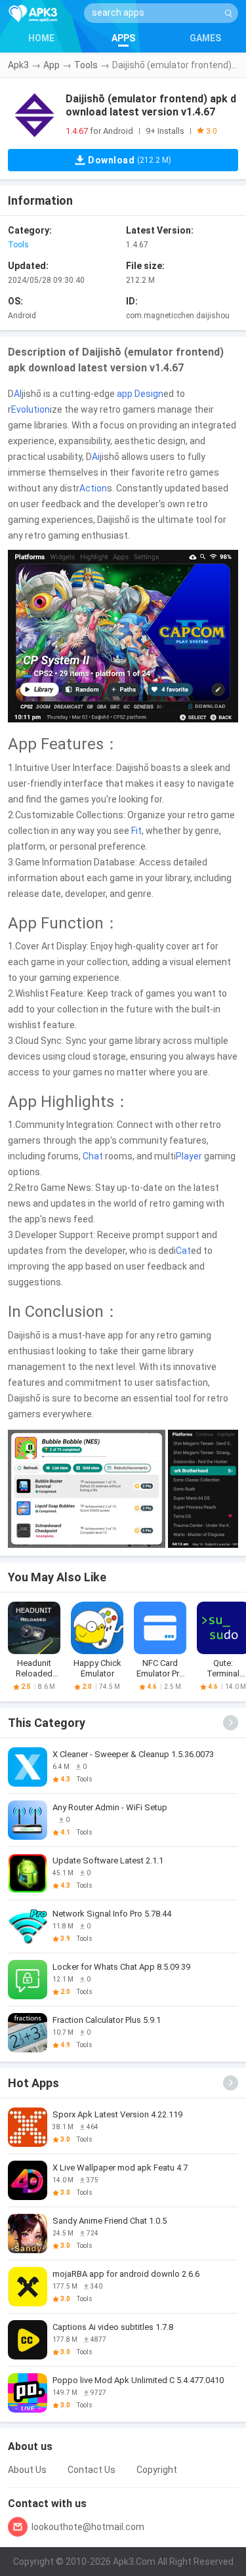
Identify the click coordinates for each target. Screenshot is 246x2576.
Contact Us (92, 2470)
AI (18, 394)
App (51, 65)
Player (189, 1156)
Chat (93, 1156)
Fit (136, 831)
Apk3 (18, 65)
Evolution (31, 409)
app (125, 394)
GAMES (205, 38)
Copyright (157, 2470)
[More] (231, 1723)
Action (93, 488)
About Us (27, 2470)
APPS (123, 38)
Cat (183, 1251)
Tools (86, 65)
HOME (41, 38)
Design (149, 394)
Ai (96, 457)
